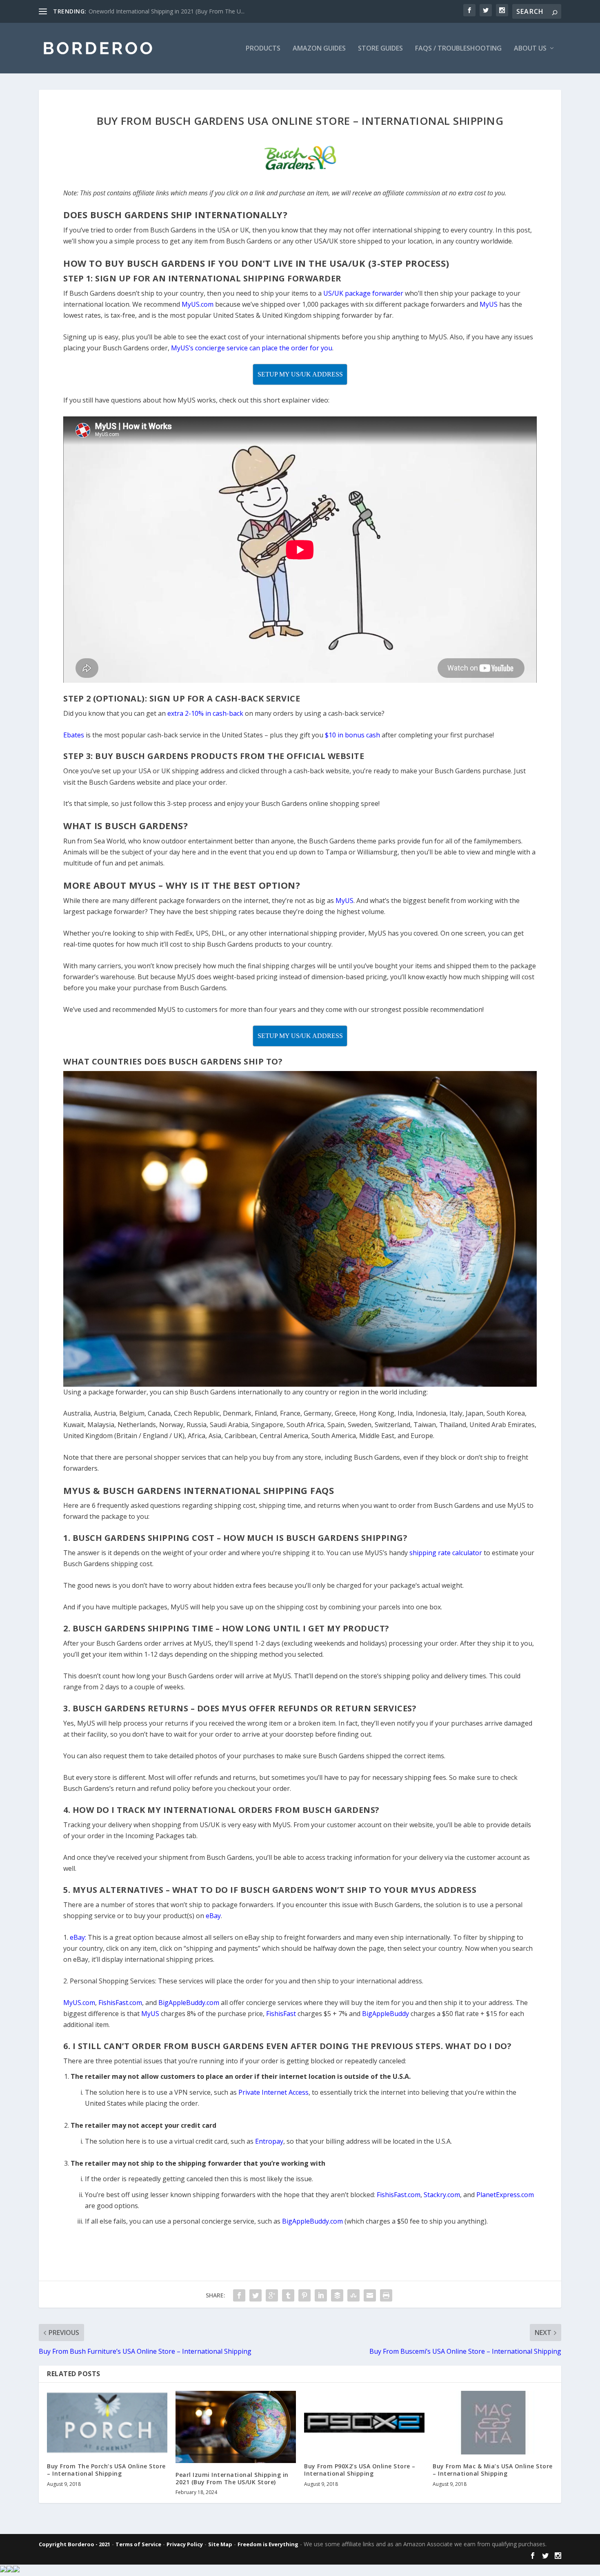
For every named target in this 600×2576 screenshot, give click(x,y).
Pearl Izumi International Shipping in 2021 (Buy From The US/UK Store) (232, 2478)
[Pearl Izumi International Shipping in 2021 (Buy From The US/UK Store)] (236, 2427)
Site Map (220, 2544)
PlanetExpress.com (505, 2195)
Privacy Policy (185, 2544)
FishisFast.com (399, 2195)
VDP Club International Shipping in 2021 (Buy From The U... (166, 11)
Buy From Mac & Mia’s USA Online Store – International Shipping (493, 2470)
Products (263, 49)
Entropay (269, 2141)
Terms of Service (138, 2544)
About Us (530, 49)
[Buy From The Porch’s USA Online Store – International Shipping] (107, 2423)
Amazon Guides (319, 49)
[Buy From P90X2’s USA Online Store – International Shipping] (364, 2423)
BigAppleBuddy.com (312, 2221)
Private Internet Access (273, 2092)
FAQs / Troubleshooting (458, 49)
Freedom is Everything (268, 2544)
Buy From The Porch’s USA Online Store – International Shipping (106, 2470)
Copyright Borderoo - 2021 (74, 2544)
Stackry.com (442, 2195)
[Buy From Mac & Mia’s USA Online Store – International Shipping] (493, 2423)
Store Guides (380, 49)
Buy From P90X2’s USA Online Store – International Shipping (360, 2470)
